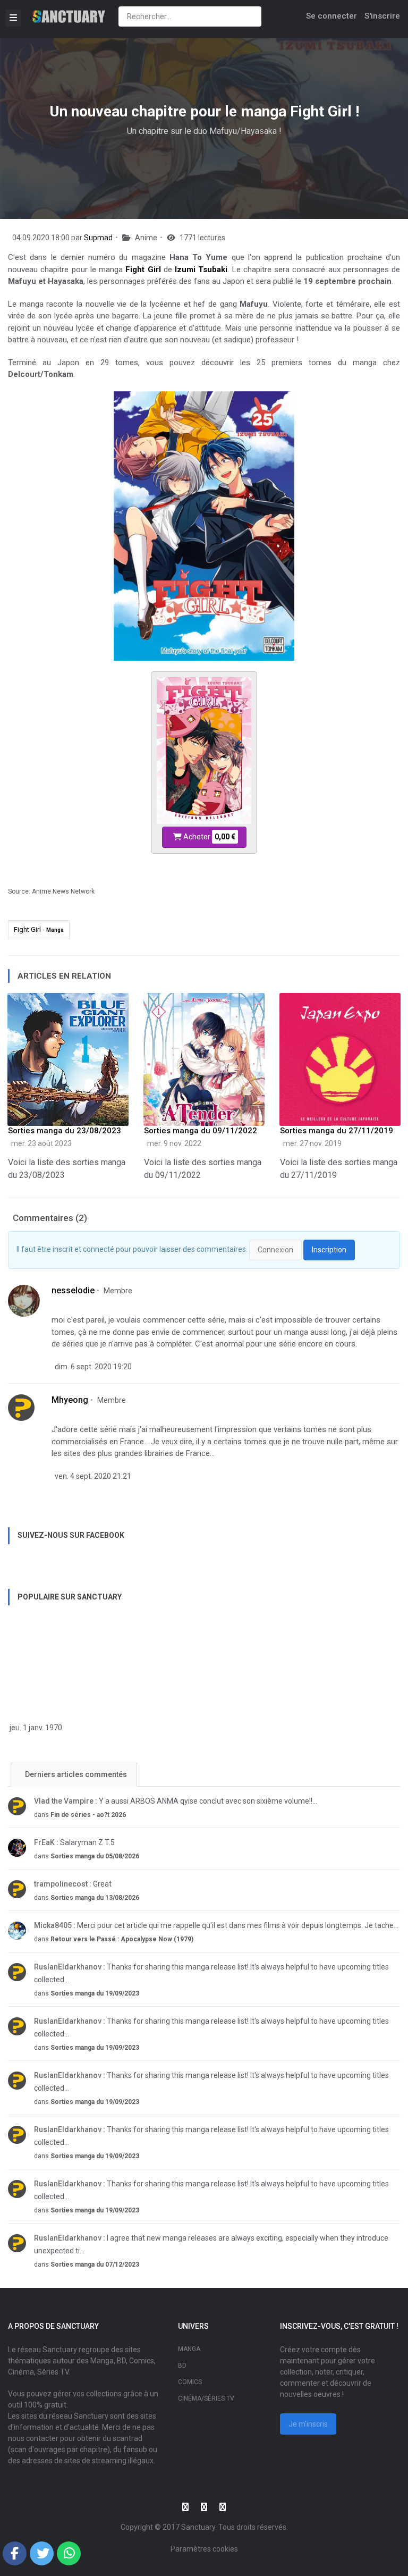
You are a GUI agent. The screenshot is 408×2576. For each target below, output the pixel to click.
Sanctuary (198, 2527)
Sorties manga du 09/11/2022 (201, 1131)
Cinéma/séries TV (206, 2398)
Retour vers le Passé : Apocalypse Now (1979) (122, 1939)
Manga (189, 2349)
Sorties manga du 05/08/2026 (95, 1856)
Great (73, 1884)
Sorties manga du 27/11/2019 (337, 1131)
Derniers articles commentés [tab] (75, 1774)
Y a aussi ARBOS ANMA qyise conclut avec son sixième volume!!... (176, 1801)
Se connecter (331, 16)
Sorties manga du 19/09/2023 (95, 1993)
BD (182, 2365)
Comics (190, 2382)
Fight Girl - (39, 929)
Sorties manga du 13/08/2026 (95, 1898)
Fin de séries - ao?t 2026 (88, 1815)
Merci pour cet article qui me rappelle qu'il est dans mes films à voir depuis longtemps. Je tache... (216, 1925)
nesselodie (73, 1290)
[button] (15, 2553)
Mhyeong (70, 1400)
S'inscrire (382, 16)
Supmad (98, 238)
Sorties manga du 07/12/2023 (95, 2264)
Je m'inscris (308, 2424)
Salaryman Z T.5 (74, 1842)
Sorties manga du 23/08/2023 (65, 1131)
